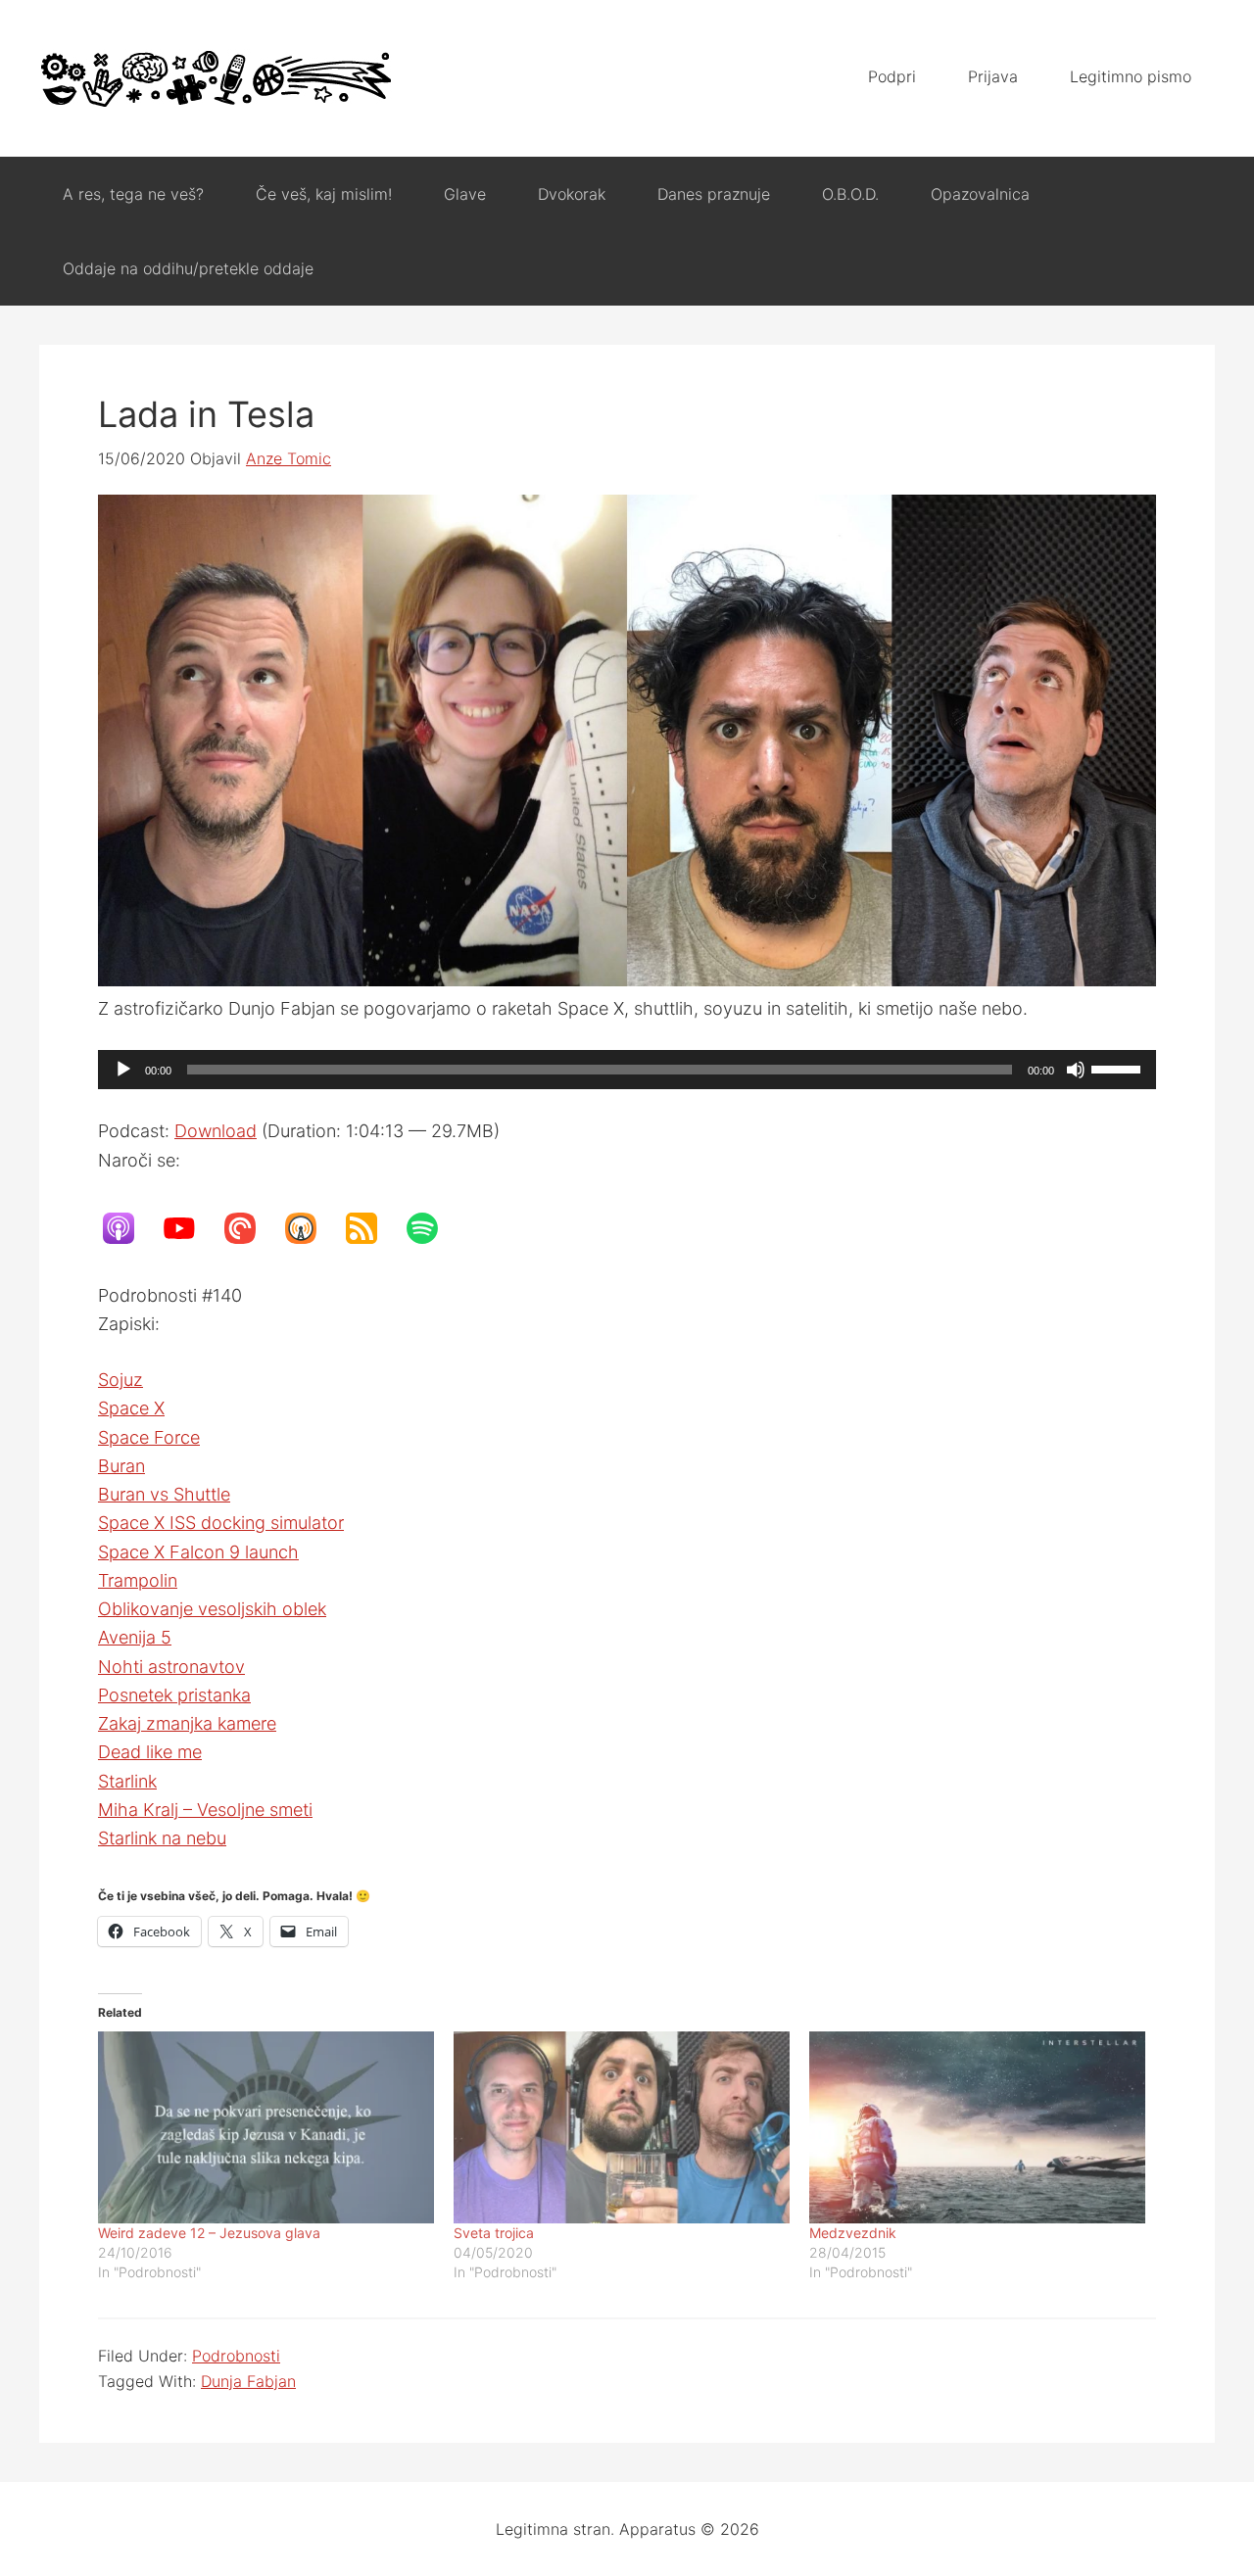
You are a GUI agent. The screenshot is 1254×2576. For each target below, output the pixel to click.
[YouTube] (189, 1228)
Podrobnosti (236, 2356)
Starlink (127, 1781)
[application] (627, 1070)
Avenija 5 (135, 1637)
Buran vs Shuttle (164, 1494)
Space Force (149, 1437)
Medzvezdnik (853, 2233)
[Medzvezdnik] (977, 2127)
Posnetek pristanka (174, 1695)
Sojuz (121, 1380)
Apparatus (216, 78)
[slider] (1119, 1068)
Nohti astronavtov (171, 1667)
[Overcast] (311, 1228)
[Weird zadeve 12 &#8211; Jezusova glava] (266, 2127)
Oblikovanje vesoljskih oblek (212, 1609)
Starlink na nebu (162, 1838)
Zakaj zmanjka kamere (187, 1723)
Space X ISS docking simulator (221, 1523)
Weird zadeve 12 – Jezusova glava (209, 2233)
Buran (121, 1466)
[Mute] (1076, 1070)
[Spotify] (432, 1228)
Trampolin (138, 1580)
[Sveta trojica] (622, 2127)
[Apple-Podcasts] (128, 1228)
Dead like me (150, 1752)
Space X (131, 1408)
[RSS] (371, 1228)
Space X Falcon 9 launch (198, 1552)
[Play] (123, 1070)
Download (216, 1131)
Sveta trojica (494, 2233)
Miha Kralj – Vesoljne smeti (205, 1810)
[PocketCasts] (250, 1228)
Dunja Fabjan (248, 2381)
